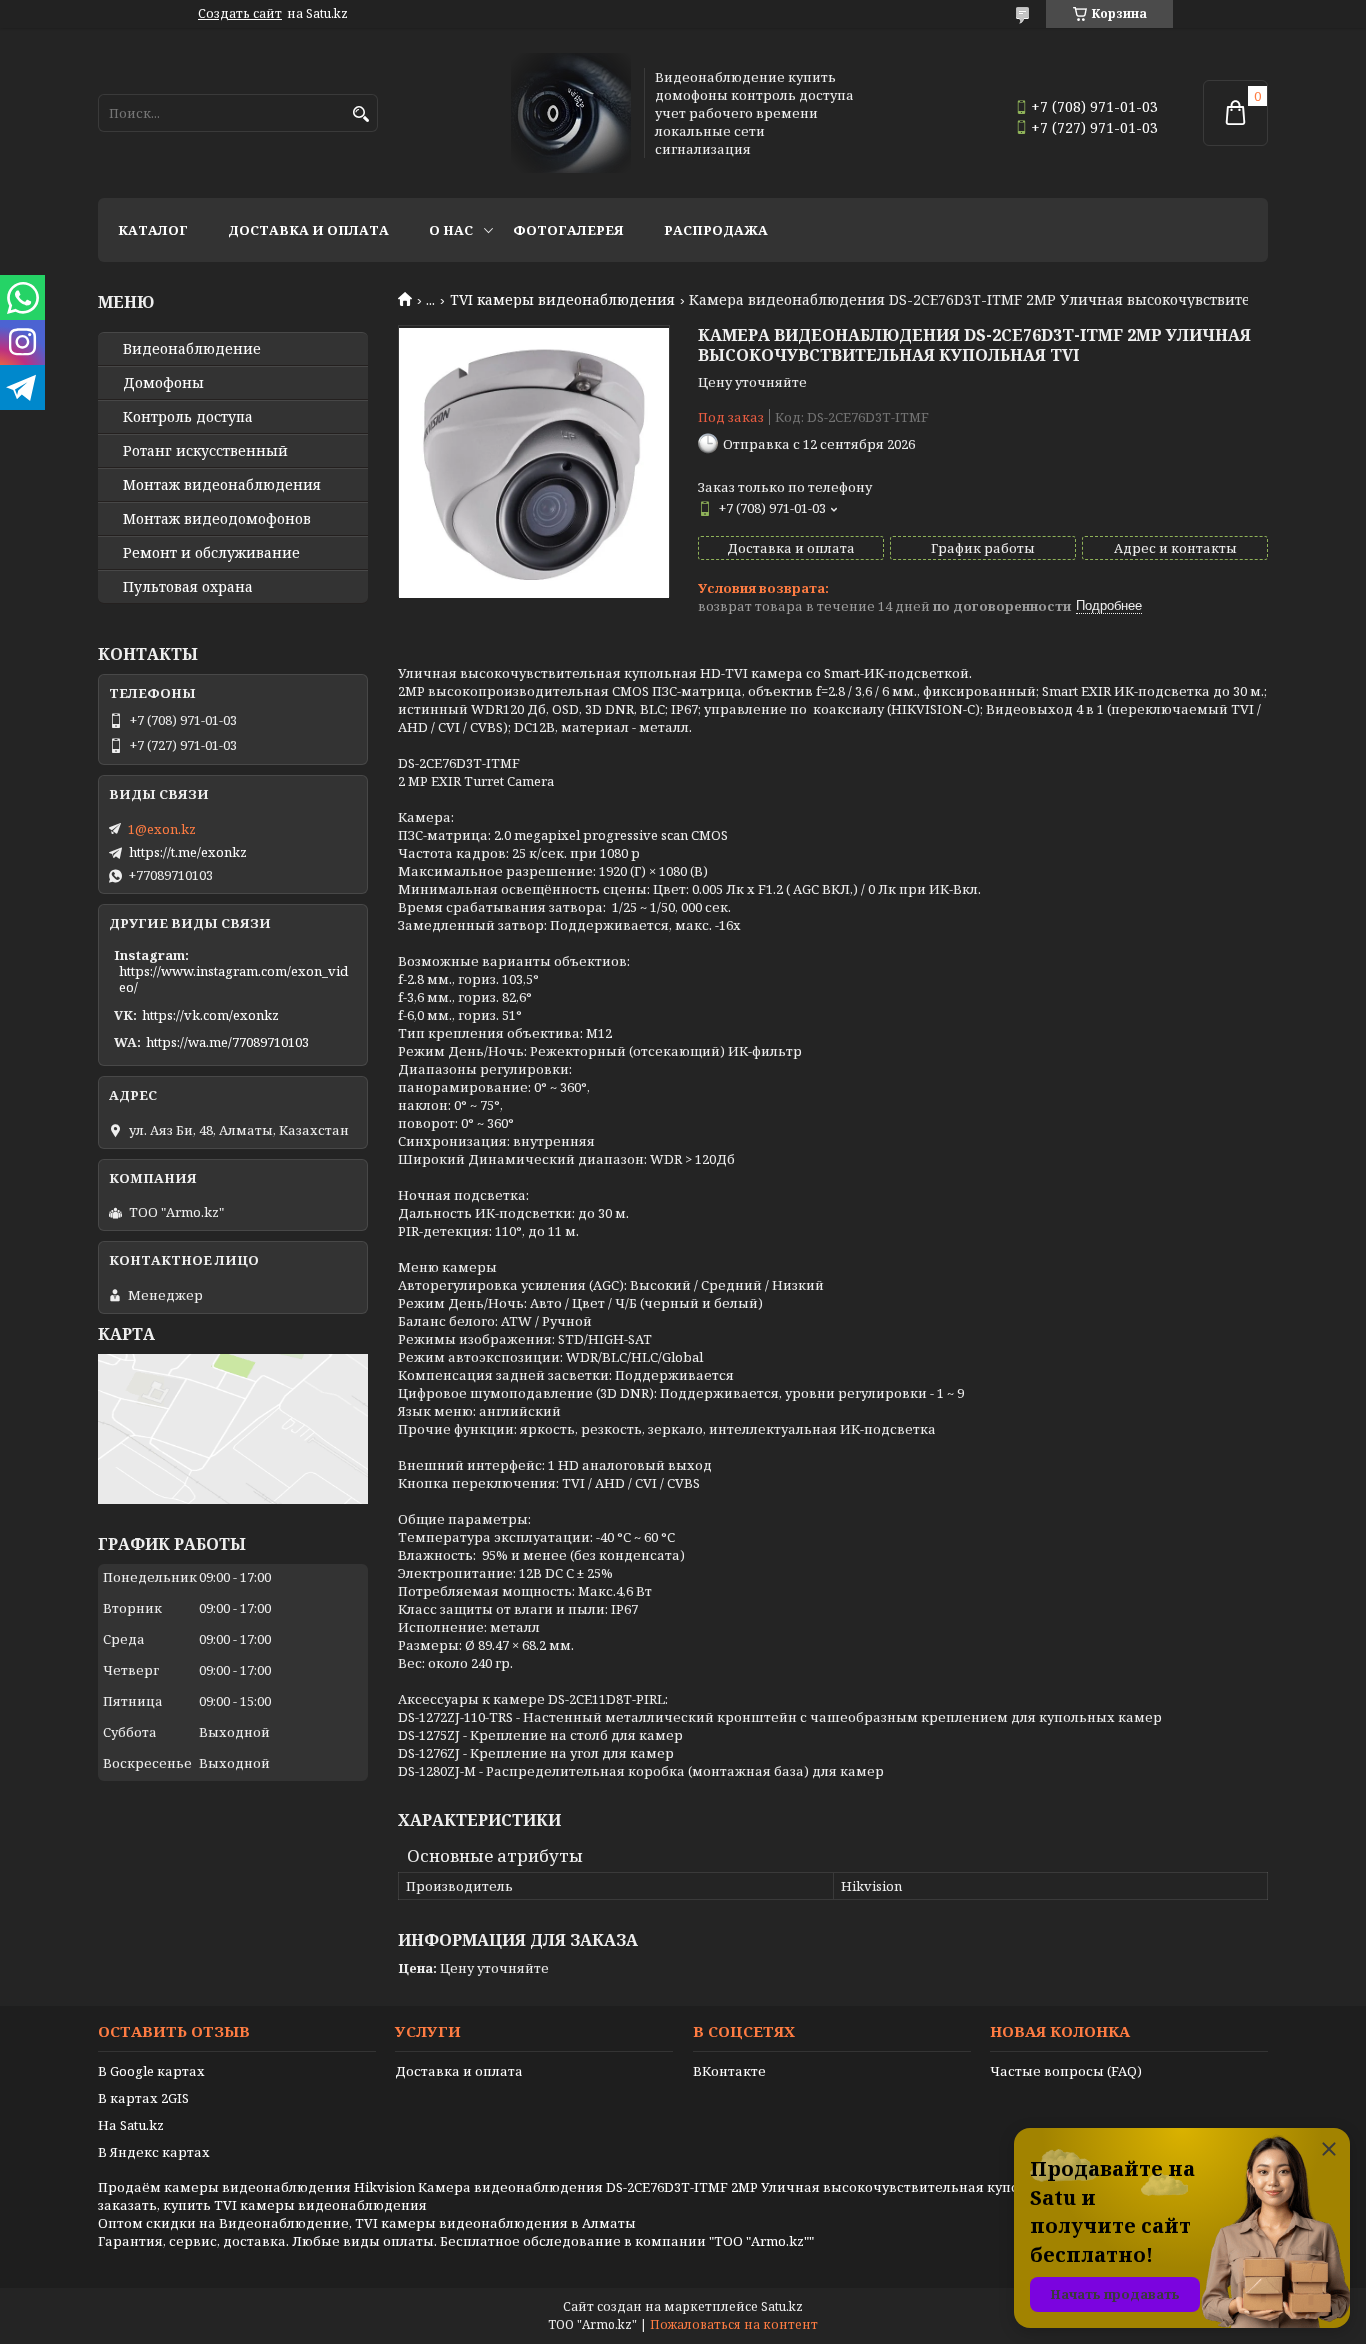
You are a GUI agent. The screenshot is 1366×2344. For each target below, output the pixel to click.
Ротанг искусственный (205, 451)
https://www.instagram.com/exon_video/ (233, 979)
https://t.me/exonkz (188, 852)
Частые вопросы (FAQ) (1066, 2071)
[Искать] (360, 114)
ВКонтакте (729, 2071)
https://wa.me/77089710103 (227, 1042)
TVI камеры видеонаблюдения (562, 300)
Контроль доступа (188, 417)
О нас (451, 230)
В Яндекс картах (154, 2152)
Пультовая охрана (188, 587)
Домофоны (163, 383)
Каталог (153, 230)
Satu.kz (782, 2306)
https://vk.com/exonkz (210, 1015)
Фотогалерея (568, 230)
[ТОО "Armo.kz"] (571, 113)
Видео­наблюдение (192, 349)
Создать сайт (240, 14)
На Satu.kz (131, 2125)
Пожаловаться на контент (734, 2324)
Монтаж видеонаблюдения (222, 485)
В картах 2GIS (143, 2098)
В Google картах (151, 2071)
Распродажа (716, 230)
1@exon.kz (162, 829)
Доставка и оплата (308, 230)
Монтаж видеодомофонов (217, 519)
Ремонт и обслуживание (211, 553)
